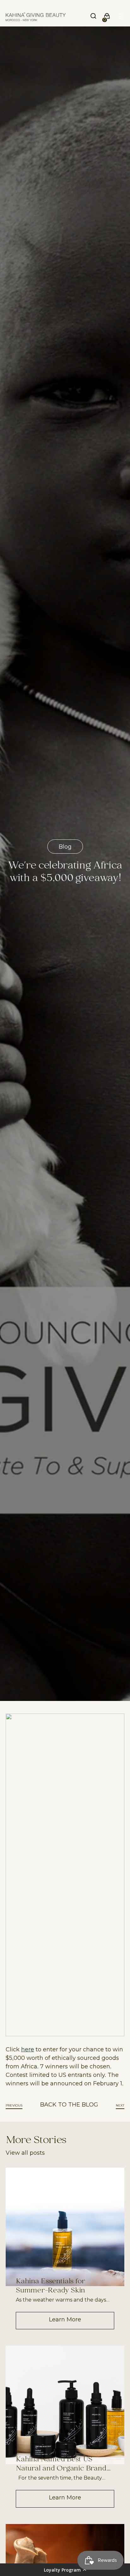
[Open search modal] (94, 17)
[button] (65, 2570)
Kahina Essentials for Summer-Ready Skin (50, 2286)
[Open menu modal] (121, 17)
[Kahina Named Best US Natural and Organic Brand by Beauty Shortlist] (65, 2405)
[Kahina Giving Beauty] (36, 17)
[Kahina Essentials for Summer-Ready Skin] (65, 2227)
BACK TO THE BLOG (69, 2104)
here (28, 2049)
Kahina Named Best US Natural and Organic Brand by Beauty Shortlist (61, 2464)
